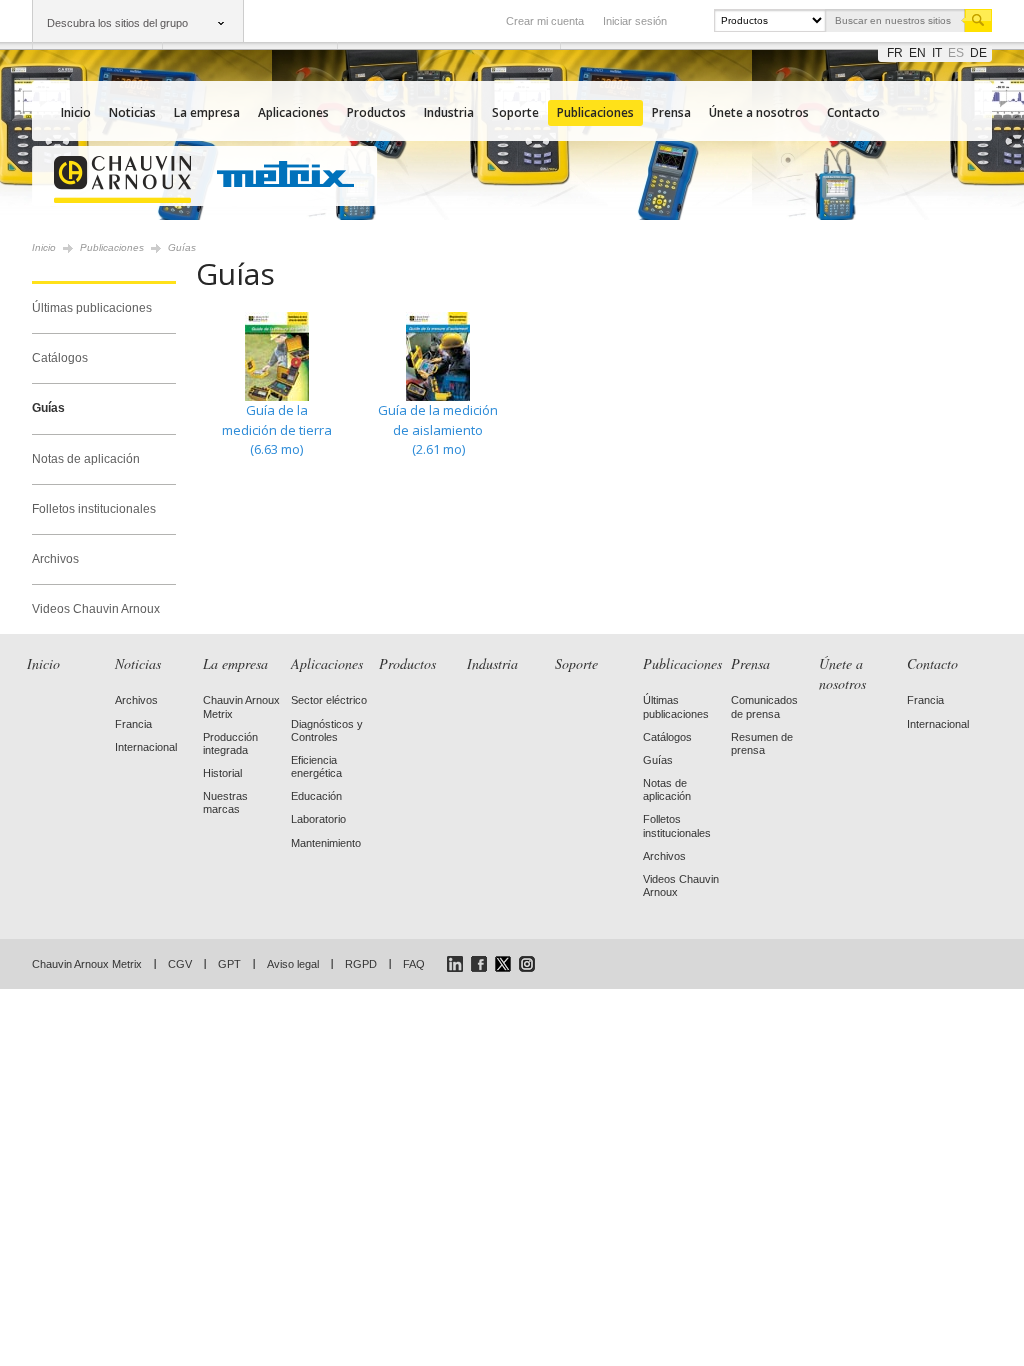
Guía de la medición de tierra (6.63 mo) (277, 429)
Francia (133, 724)
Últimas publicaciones (92, 308)
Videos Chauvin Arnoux (96, 609)
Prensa (671, 112)
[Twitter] (503, 964)
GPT (229, 964)
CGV (180, 964)
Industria (449, 112)
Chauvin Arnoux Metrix (87, 964)
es (956, 53)
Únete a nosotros (759, 112)
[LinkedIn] (455, 964)
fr (895, 53)
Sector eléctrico (329, 700)
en (917, 53)
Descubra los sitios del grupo (117, 23)
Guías (48, 408)
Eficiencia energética (316, 766)
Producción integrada (230, 743)
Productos (376, 112)
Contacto (853, 112)
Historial (222, 773)
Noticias (132, 112)
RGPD (361, 964)
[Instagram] (527, 964)
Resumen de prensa (762, 743)
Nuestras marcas (225, 802)
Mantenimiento (326, 843)
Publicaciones (595, 112)
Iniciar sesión (635, 21)
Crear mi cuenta (545, 21)
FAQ (414, 964)
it (937, 53)
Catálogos (60, 358)
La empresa (207, 112)
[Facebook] (479, 964)
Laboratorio (318, 819)
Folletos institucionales (94, 509)
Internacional (146, 747)
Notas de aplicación (86, 459)
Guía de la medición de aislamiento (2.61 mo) (438, 429)
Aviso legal (293, 964)
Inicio (76, 112)
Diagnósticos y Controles (327, 730)
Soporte (515, 112)
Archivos (55, 559)
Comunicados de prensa (764, 706)
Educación (316, 796)
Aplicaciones (293, 112)
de (978, 53)
